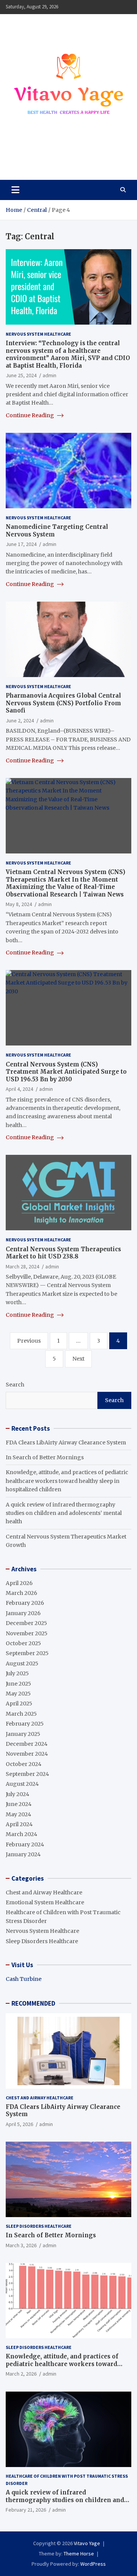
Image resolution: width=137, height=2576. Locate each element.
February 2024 (25, 1844)
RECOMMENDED (33, 2003)
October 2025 (23, 1643)
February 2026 (25, 1603)
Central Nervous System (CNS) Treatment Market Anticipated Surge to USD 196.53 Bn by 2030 (66, 1072)
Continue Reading (30, 415)
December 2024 (27, 1744)
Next (78, 1359)
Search (15, 1385)
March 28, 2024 (22, 1266)
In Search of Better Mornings (45, 1457)
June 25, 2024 (21, 375)
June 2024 (19, 1804)
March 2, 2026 (21, 2374)
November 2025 (27, 1633)
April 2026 (19, 1583)
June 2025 (18, 1684)
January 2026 (23, 1613)
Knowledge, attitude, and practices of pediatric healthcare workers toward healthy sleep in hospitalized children (67, 1481)
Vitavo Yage (39, 157)
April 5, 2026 (19, 2124)
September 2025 (27, 1653)
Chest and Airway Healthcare (44, 1892)
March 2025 (21, 1714)
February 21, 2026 (26, 2510)
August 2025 (22, 1663)
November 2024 (27, 1754)
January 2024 (23, 1854)
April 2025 (19, 1703)
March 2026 (22, 1593)
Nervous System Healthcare (38, 334)
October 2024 (24, 1764)
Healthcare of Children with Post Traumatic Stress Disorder (67, 2480)
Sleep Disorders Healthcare (42, 1941)
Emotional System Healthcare (45, 1902)
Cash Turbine (24, 1979)
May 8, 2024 (19, 904)
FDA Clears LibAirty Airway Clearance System (66, 1442)
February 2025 (25, 1724)
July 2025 (17, 1673)
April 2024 (19, 1824)
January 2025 (23, 1734)
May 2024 (18, 1814)
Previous (29, 1341)
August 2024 (22, 1784)
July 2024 (18, 1794)
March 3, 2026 (21, 2245)
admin (49, 375)
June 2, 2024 (20, 720)
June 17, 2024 (21, 544)
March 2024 (22, 1834)
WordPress (93, 2564)
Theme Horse (79, 2554)
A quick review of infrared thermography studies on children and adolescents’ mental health (64, 1513)
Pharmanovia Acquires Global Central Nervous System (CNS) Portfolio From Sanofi (63, 703)
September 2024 (27, 1774)
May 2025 (18, 1694)
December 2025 (26, 1623)
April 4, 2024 (19, 1089)
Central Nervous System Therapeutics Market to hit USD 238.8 (63, 1253)
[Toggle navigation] (15, 190)
